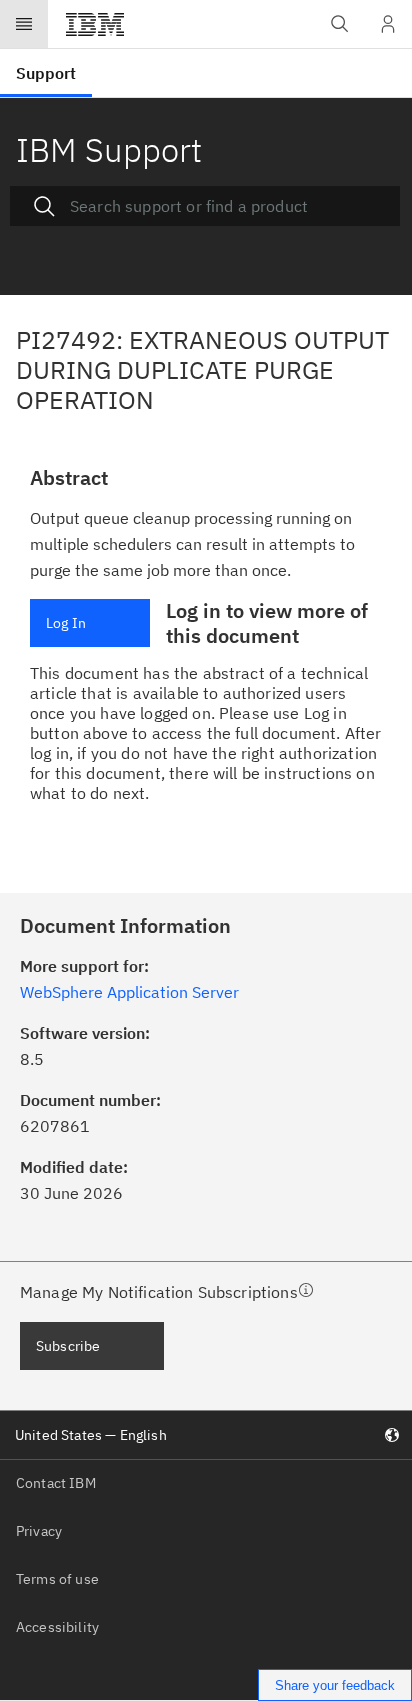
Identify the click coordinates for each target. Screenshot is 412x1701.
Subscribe (68, 1346)
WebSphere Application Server (129, 992)
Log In (66, 623)
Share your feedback (335, 1685)
